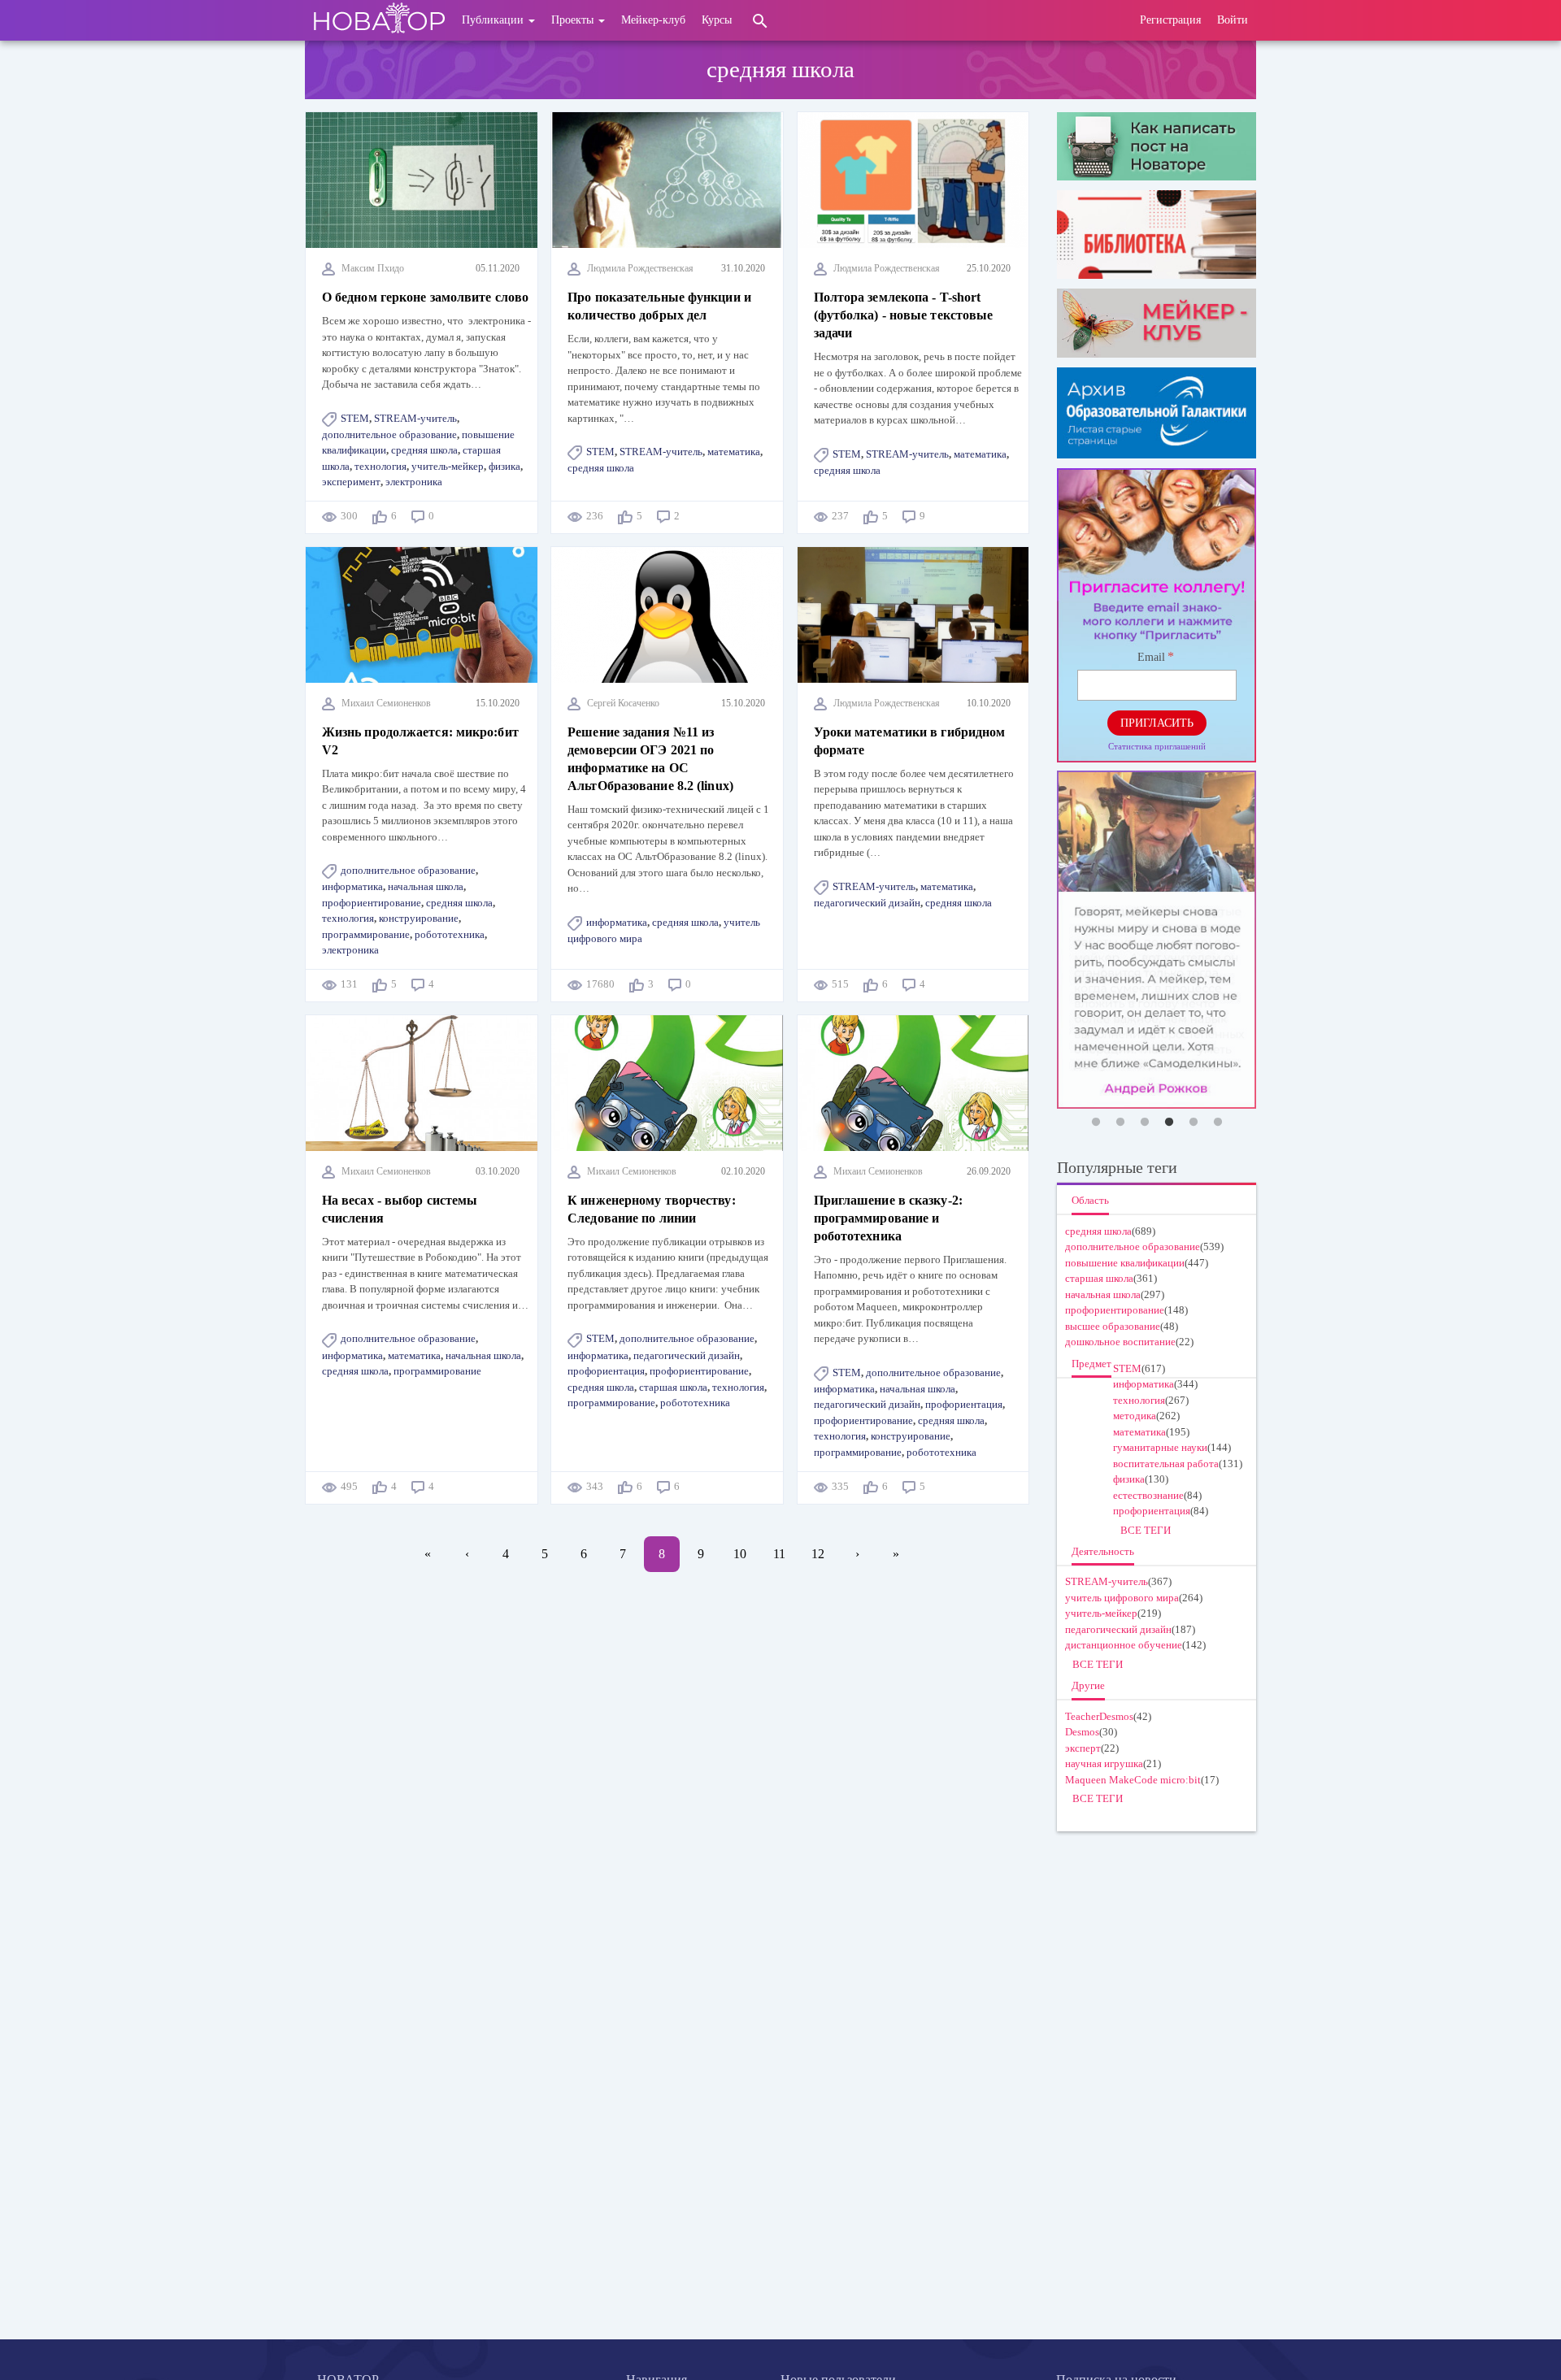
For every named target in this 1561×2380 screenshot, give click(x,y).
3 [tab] (1145, 1123)
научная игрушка (1104, 1763)
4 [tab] (1169, 1123)
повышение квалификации (1125, 1263)
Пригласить (1157, 723)
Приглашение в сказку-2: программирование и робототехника (888, 1218)
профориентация (606, 1371)
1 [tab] (1096, 1123)
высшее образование (1113, 1326)
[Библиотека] (1157, 235)
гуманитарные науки (1160, 1447)
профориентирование (372, 903)
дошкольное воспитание (1120, 1342)
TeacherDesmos (1099, 1716)
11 (785, 1554)
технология (380, 466)
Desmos (1082, 1732)
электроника (414, 482)
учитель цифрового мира (1122, 1598)
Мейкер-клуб (653, 20)
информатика (352, 886)
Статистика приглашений (1157, 746)
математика (734, 452)
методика (1135, 1416)
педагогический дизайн (867, 903)
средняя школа (424, 450)
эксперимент (351, 482)
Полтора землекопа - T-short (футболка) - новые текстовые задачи (904, 315)
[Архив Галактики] (1157, 413)
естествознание (1148, 1495)
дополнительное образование (389, 434)
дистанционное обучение (1124, 1645)
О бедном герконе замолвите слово (425, 297)
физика (504, 466)
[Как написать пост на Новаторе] (1157, 146)
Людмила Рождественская (640, 268)
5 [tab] (1194, 1123)
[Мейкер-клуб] (1157, 323)
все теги (1146, 1530)
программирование (366, 934)
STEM (355, 418)
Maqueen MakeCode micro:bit (1133, 1780)
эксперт (1083, 1748)
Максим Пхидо (373, 268)
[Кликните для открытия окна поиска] (760, 20)
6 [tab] (1218, 1123)
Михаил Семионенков (386, 703)
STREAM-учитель (415, 418)
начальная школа (426, 886)
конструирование (419, 918)
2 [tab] (1120, 1123)
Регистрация (1170, 20)
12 (824, 1554)
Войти (1233, 20)
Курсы (717, 20)
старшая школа (673, 1387)
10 (746, 1554)
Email (1151, 657)
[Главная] (379, 20)
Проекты (574, 20)
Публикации (494, 20)
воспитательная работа (1166, 1464)
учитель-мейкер (448, 466)
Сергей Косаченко (623, 703)
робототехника (450, 934)
